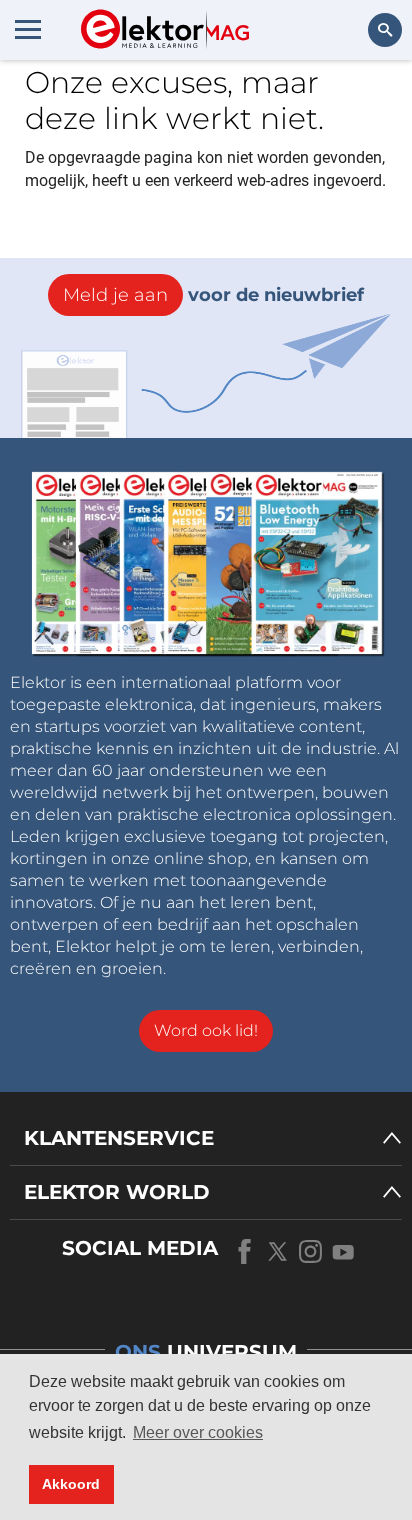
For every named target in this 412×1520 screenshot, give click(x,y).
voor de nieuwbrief (213, 295)
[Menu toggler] (28, 29)
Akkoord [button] (71, 1484)
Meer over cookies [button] (198, 1432)
